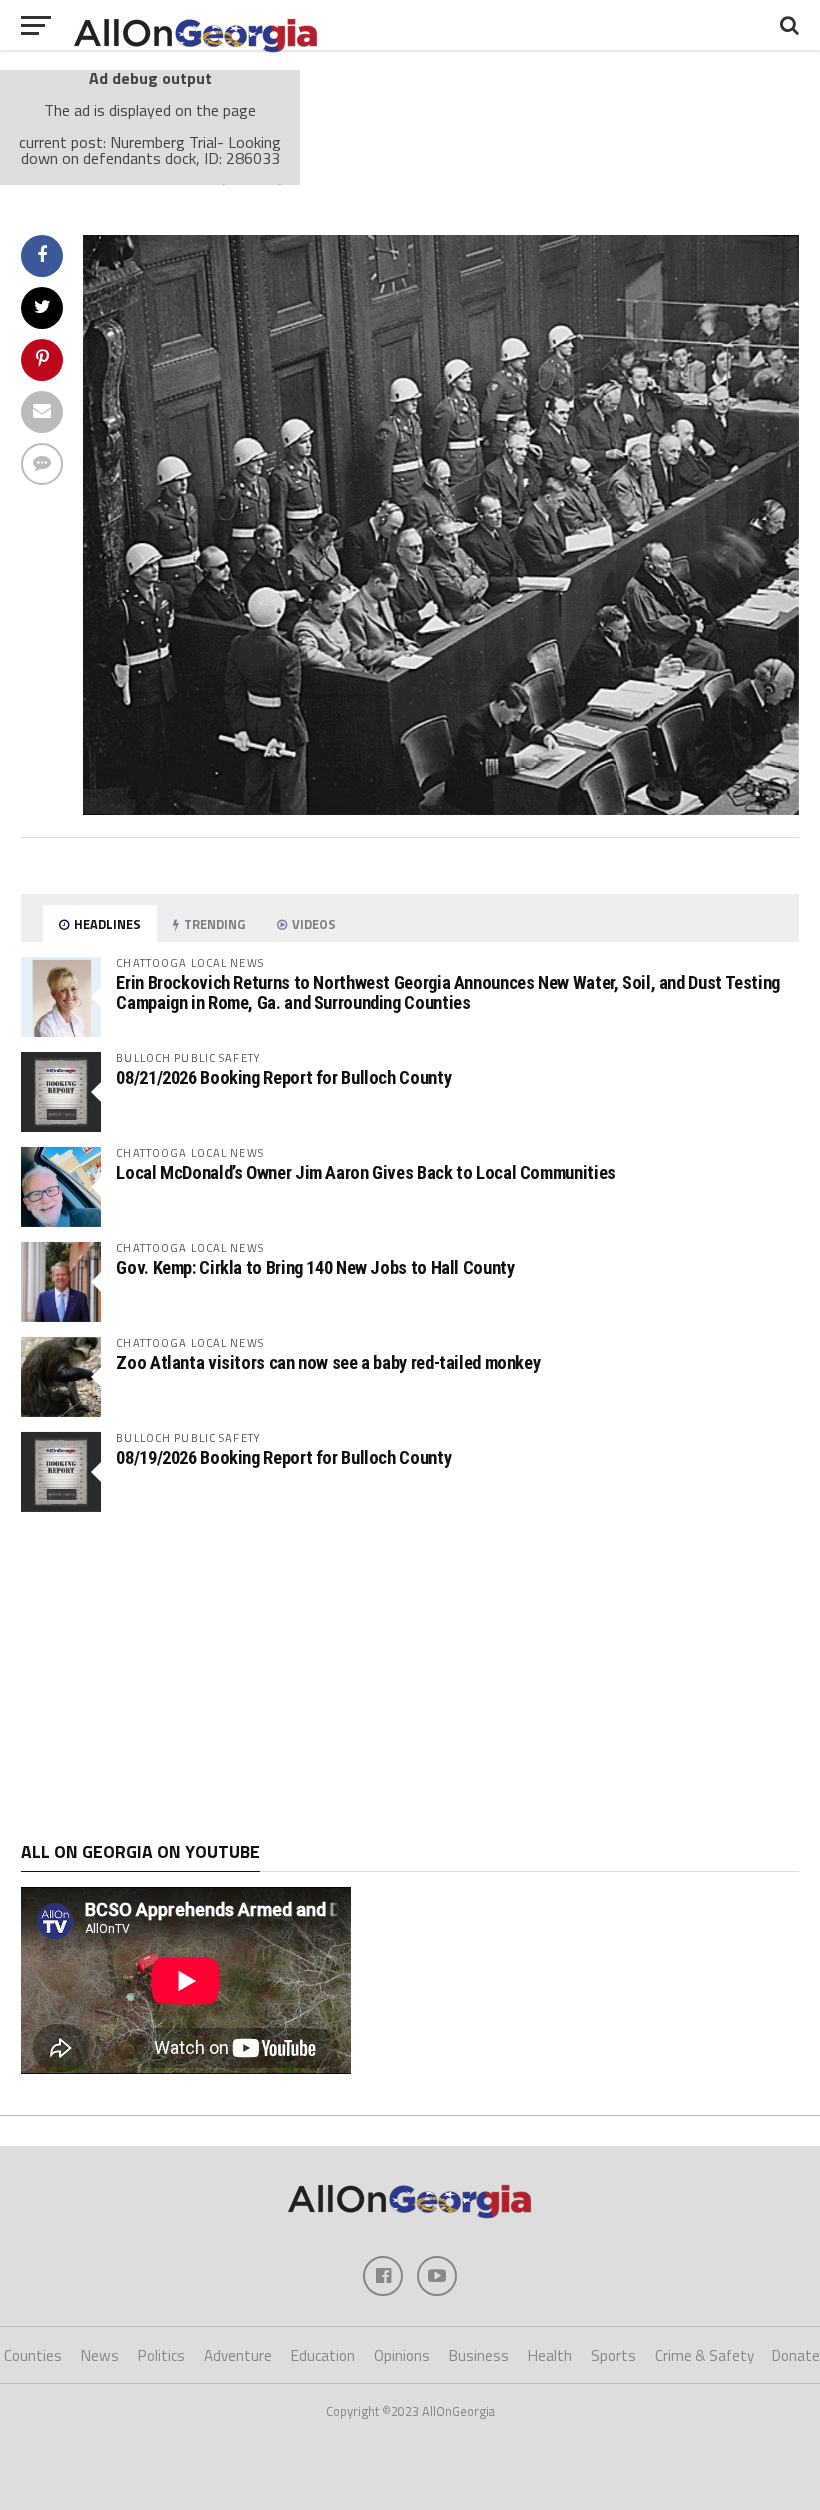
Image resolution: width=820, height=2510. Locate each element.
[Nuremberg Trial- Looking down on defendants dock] (440, 809)
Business (479, 2355)
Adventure (238, 2355)
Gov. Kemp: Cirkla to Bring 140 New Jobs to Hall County (315, 1267)
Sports (613, 2355)
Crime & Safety (704, 2355)
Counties (33, 2355)
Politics (161, 2355)
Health (550, 2355)
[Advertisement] (409, 1677)
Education (323, 2355)
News (100, 2355)
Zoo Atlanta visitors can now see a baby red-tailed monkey (328, 1362)
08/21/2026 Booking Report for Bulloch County (283, 1077)
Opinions (402, 2355)
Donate (796, 2355)
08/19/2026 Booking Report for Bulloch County (283, 1457)
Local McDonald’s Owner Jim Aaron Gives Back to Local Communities (365, 1172)
